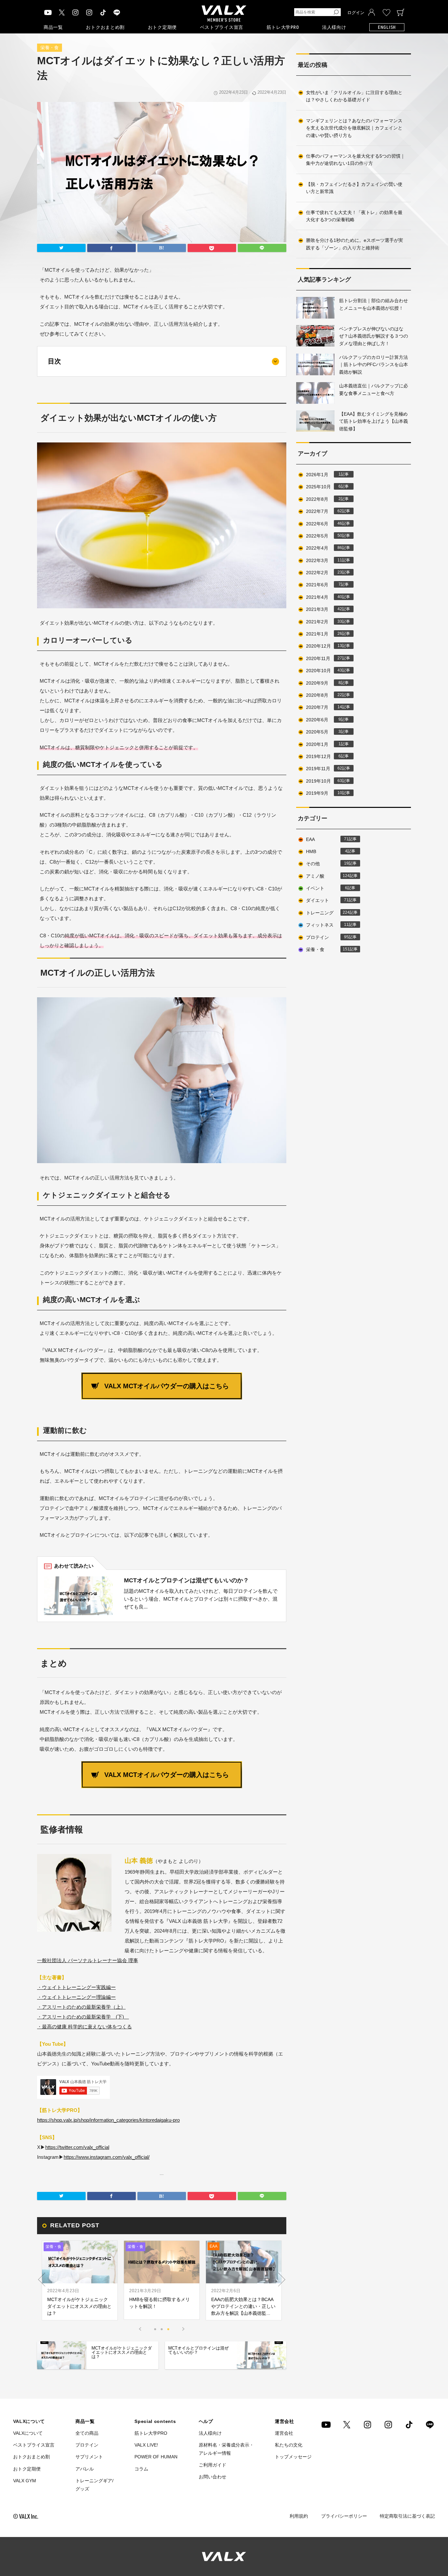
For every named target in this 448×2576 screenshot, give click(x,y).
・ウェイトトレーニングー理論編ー (76, 1997)
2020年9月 (324, 683)
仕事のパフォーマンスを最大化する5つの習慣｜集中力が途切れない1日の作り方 (356, 160)
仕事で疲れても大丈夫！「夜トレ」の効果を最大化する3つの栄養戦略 (354, 216)
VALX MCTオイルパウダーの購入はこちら (167, 1386)
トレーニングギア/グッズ (94, 2485)
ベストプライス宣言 (222, 27)
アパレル (85, 2469)
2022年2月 (324, 573)
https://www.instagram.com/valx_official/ (107, 2157)
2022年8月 (324, 499)
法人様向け (334, 27)
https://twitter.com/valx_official (77, 2147)
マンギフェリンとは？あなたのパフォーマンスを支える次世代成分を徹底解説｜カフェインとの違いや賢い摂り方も (354, 128)
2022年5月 (324, 536)
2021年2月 (324, 622)
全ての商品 (87, 2433)
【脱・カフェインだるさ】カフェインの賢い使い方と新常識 (354, 188)
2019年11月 (324, 769)
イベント (327, 888)
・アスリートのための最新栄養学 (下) (83, 2017)
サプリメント (89, 2457)
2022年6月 (324, 524)
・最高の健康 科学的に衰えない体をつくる (84, 2027)
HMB (327, 851)
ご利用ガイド (213, 2465)
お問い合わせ (213, 2477)
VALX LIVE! (146, 2445)
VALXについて (28, 2433)
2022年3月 (324, 560)
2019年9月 (324, 793)
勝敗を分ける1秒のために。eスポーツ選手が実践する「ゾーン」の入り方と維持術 (355, 244)
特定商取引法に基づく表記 (407, 2516)
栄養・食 (50, 48)
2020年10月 (324, 671)
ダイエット (327, 900)
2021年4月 (324, 597)
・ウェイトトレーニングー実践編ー (76, 1987)
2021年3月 (324, 609)
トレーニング (328, 913)
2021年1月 (324, 634)
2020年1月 (324, 744)
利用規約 (299, 2516)
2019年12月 (324, 756)
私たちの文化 (289, 2445)
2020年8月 (324, 695)
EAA (327, 839)
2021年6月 (324, 585)
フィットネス (327, 925)
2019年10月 (324, 781)
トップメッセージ (293, 2457)
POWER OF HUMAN (156, 2457)
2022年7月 (324, 511)
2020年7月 (324, 707)
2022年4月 (324, 548)
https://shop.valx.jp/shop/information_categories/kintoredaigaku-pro (108, 2120)
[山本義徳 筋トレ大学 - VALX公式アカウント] (75, 12)
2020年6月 (324, 720)
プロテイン (327, 937)
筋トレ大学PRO (283, 27)
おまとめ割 (105, 27)
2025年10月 (324, 487)
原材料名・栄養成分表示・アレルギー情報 (226, 2449)
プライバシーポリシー (344, 2516)
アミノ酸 (328, 876)
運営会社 (284, 2433)
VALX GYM (25, 2481)
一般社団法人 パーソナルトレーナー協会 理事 (88, 1960)
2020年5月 (324, 732)
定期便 (162, 27)
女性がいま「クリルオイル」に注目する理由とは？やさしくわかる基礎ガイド (354, 96)
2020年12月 (324, 646)
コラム (141, 2469)
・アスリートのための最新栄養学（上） (81, 2007)
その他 (327, 864)
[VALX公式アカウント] (89, 12)
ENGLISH (387, 27)
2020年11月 (324, 658)
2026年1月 (324, 475)
